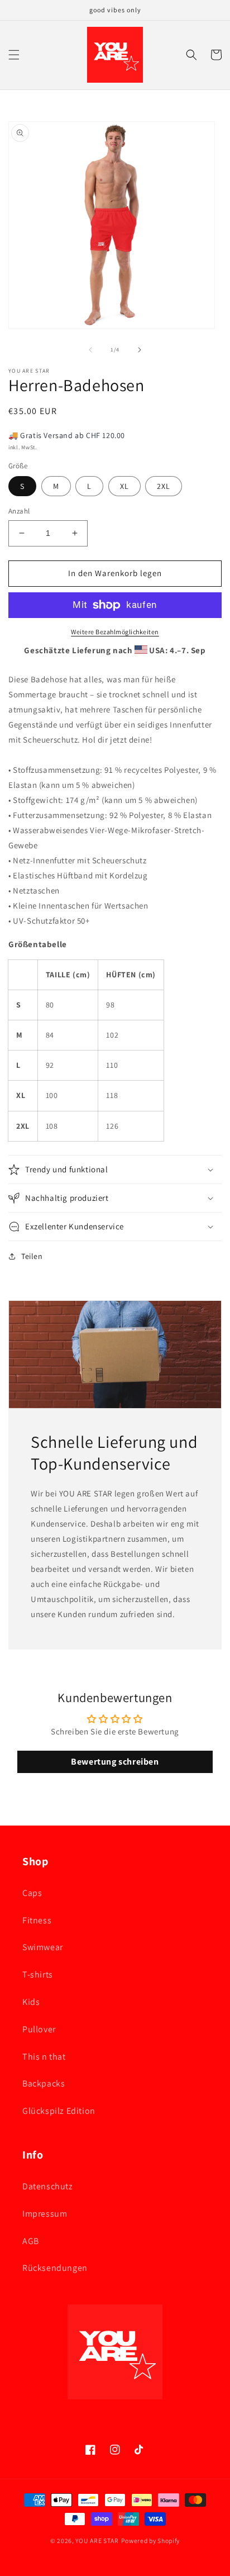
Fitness (37, 1920)
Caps (32, 1893)
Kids (31, 2002)
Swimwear (43, 1947)
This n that (44, 2057)
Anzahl (19, 511)
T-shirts (38, 1974)
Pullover (39, 2029)
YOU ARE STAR (97, 2541)
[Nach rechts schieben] (140, 350)
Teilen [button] (32, 1256)
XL (124, 486)
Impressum (45, 2214)
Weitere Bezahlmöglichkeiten (115, 632)
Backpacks (44, 2083)
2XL (164, 486)
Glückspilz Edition (59, 2111)
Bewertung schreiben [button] (115, 1762)
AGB (31, 2241)
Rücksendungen (55, 2268)
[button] (14, 55)
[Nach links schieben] (90, 350)
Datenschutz (48, 2186)
